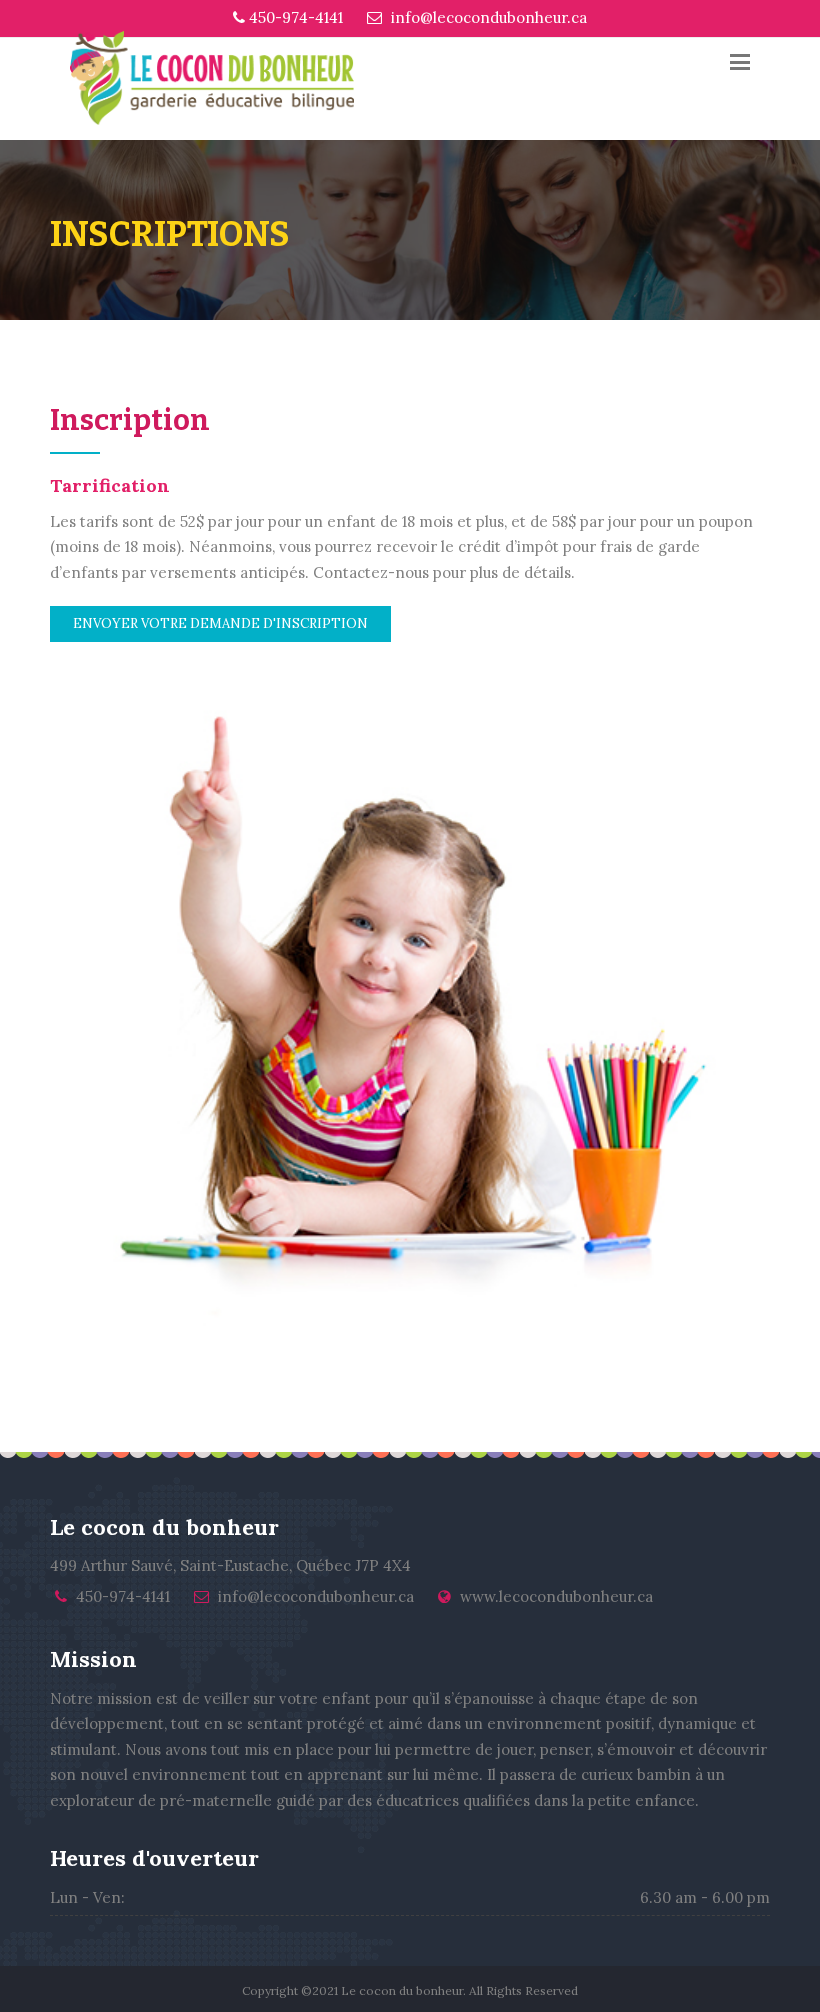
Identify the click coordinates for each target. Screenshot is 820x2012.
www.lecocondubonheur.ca (556, 1596)
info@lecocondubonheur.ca (487, 17)
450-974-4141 (294, 17)
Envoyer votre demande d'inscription (220, 623)
